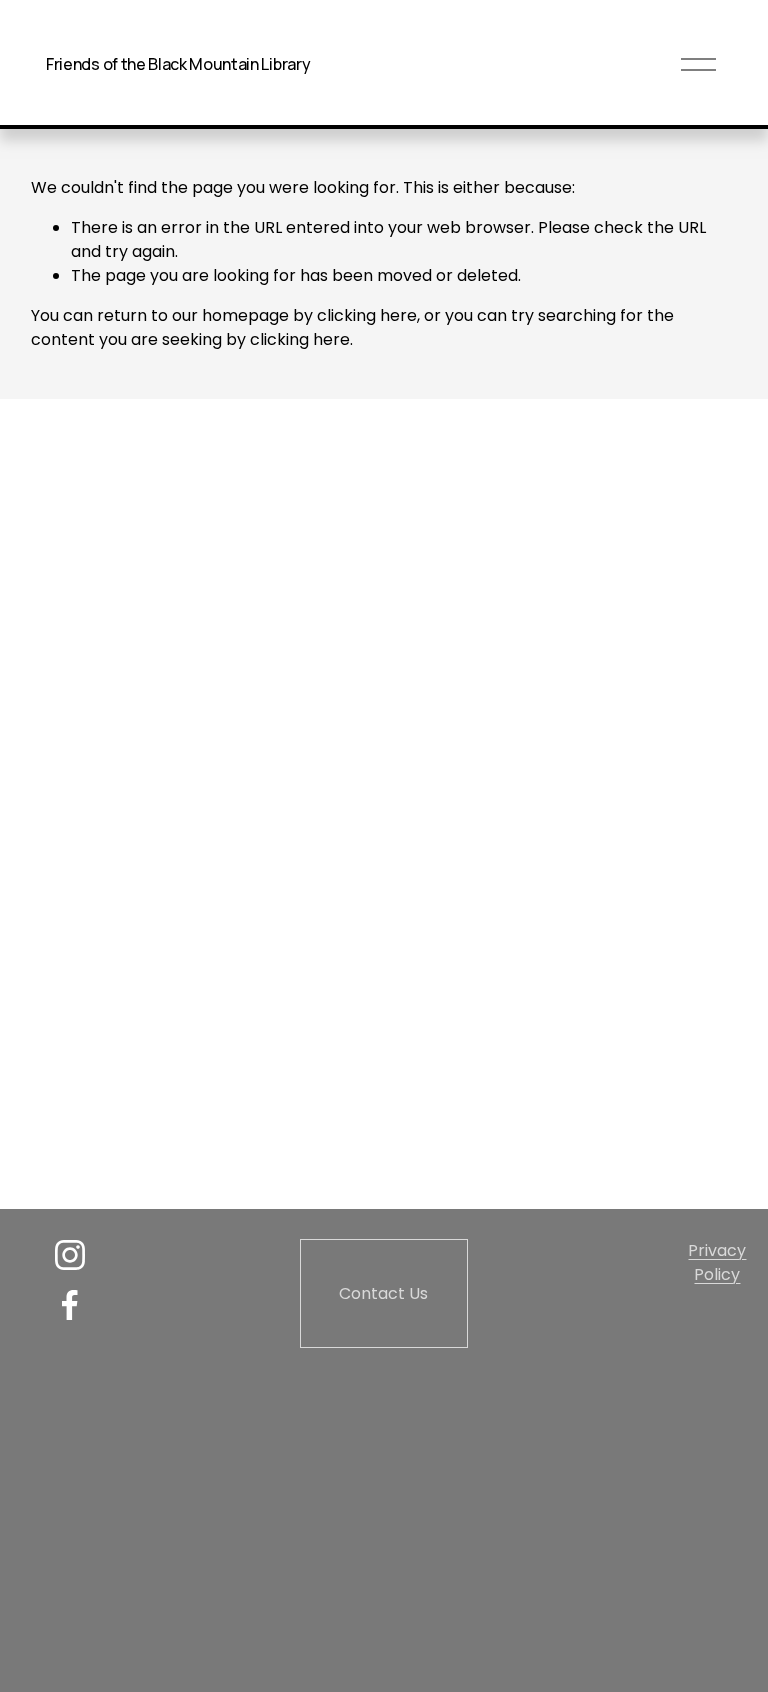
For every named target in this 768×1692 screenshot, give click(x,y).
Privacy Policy (717, 1262)
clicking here (367, 315)
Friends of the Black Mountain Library (178, 64)
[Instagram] (70, 1255)
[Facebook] (70, 1305)
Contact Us (383, 1293)
